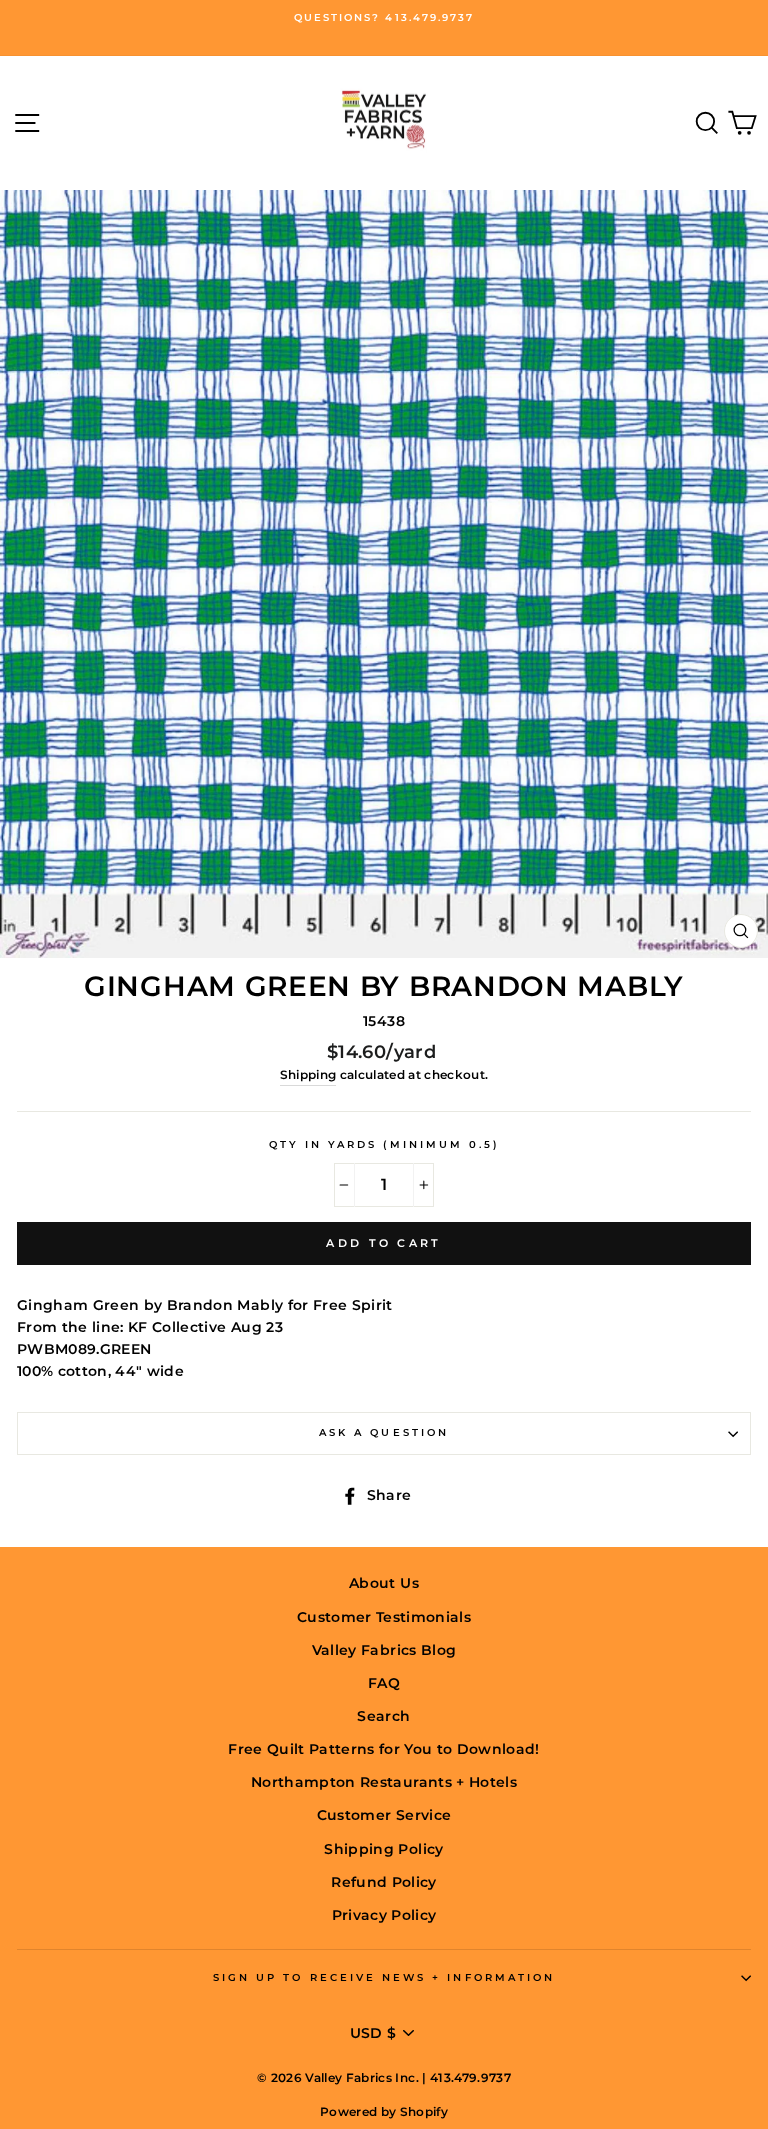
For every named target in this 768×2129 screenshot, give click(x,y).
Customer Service (384, 1815)
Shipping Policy (383, 1849)
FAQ (384, 1683)
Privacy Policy (384, 1915)
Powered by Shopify (384, 2111)
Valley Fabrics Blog (384, 1650)
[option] (384, 18)
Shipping (308, 1075)
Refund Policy (383, 1882)
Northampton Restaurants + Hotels (384, 1782)
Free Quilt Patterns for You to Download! (384, 1749)
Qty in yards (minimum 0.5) (384, 1144)
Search (383, 1716)
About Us (384, 1583)
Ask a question (384, 1432)
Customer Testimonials (384, 1617)
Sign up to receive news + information (384, 1977)
